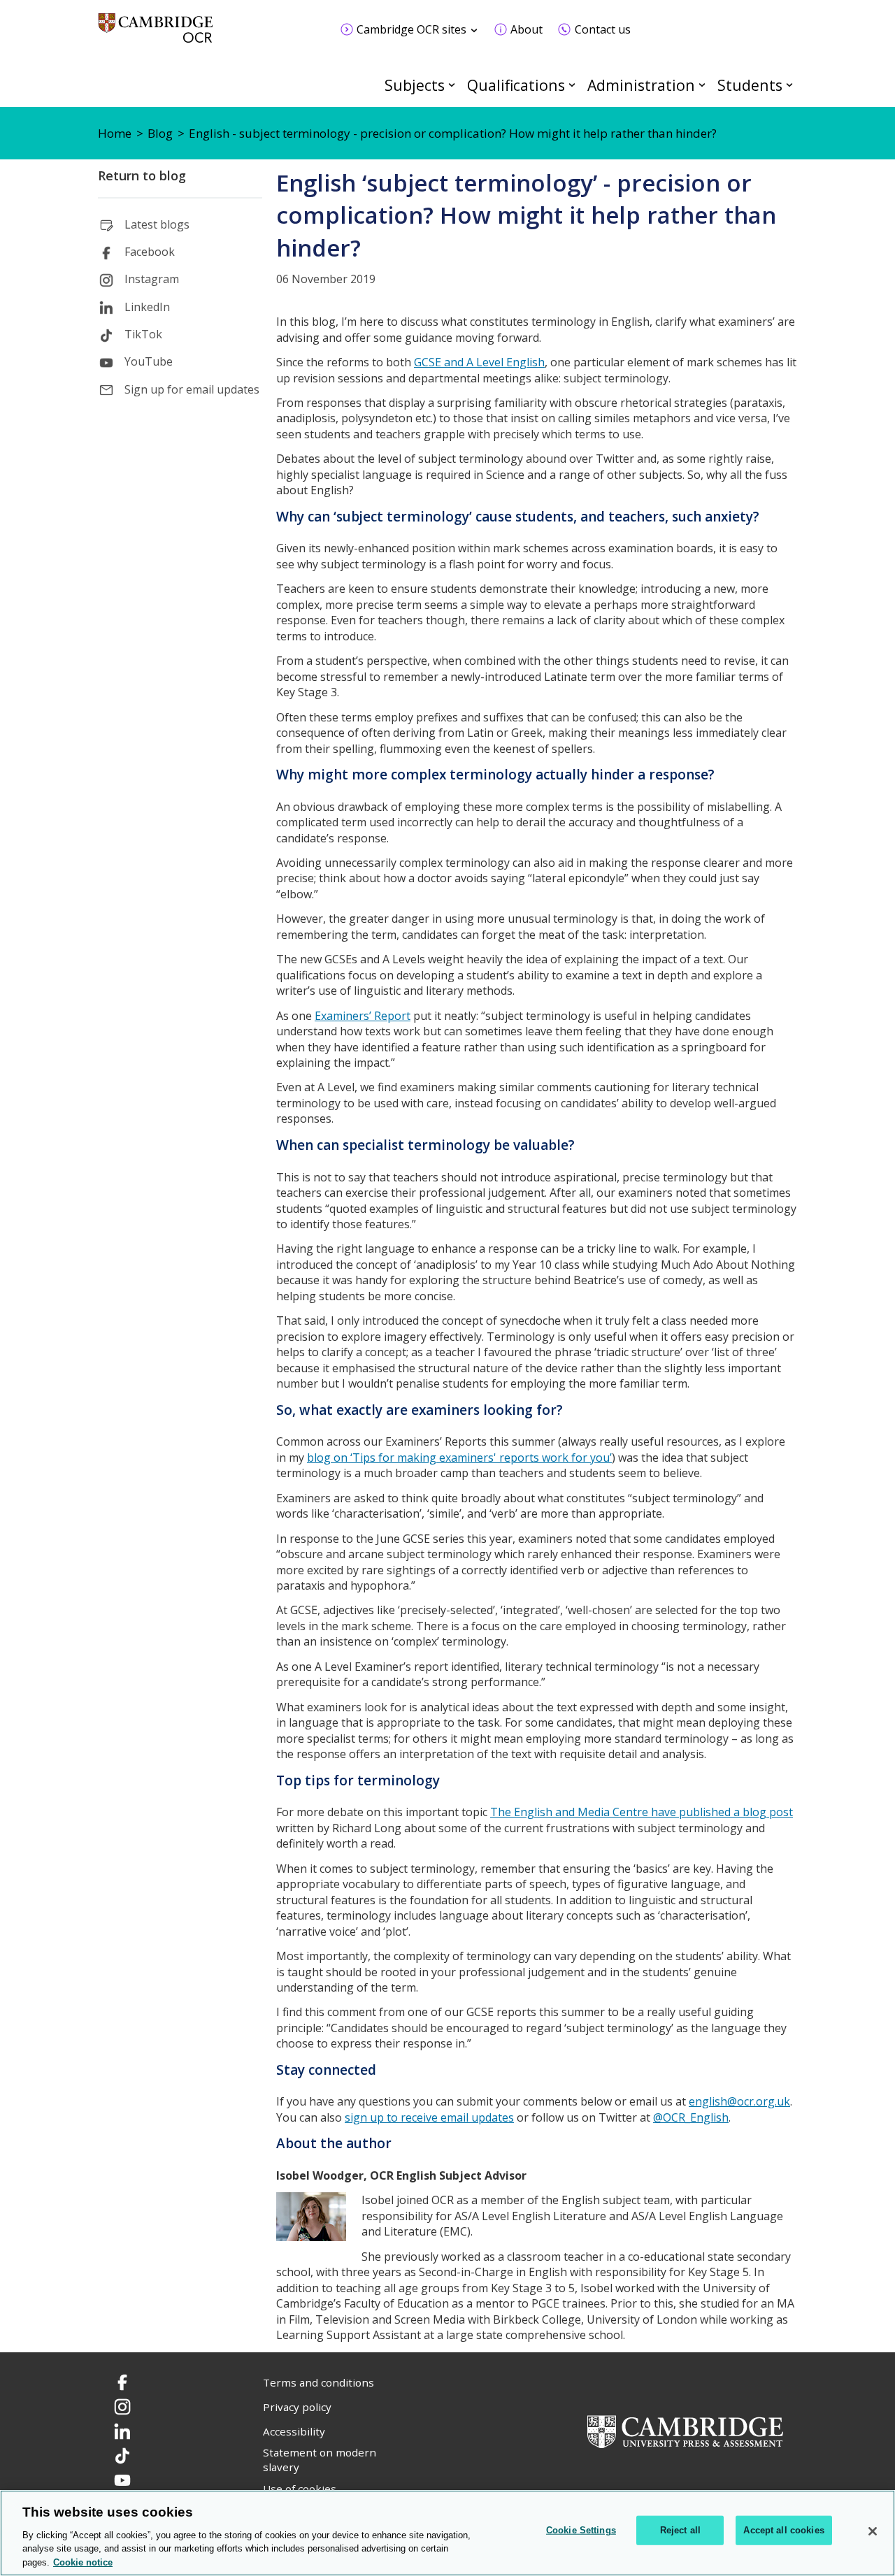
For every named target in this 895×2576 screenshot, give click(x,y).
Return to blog (142, 175)
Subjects (415, 85)
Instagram (152, 279)
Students (750, 85)
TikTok (143, 334)
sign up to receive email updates (429, 2117)
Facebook (150, 252)
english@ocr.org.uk (739, 2101)
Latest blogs (157, 224)
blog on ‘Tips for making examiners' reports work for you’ (459, 1458)
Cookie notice (83, 2562)
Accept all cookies (783, 2530)
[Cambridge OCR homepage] (156, 35)
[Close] (873, 2531)
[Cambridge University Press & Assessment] (685, 2430)
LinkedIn (147, 307)
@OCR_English (691, 2117)
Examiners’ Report (363, 1016)
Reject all (680, 2530)
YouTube (149, 361)
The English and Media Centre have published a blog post (642, 1812)
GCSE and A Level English (479, 362)
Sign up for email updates (192, 389)
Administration (641, 85)
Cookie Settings (581, 2530)
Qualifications (516, 85)
